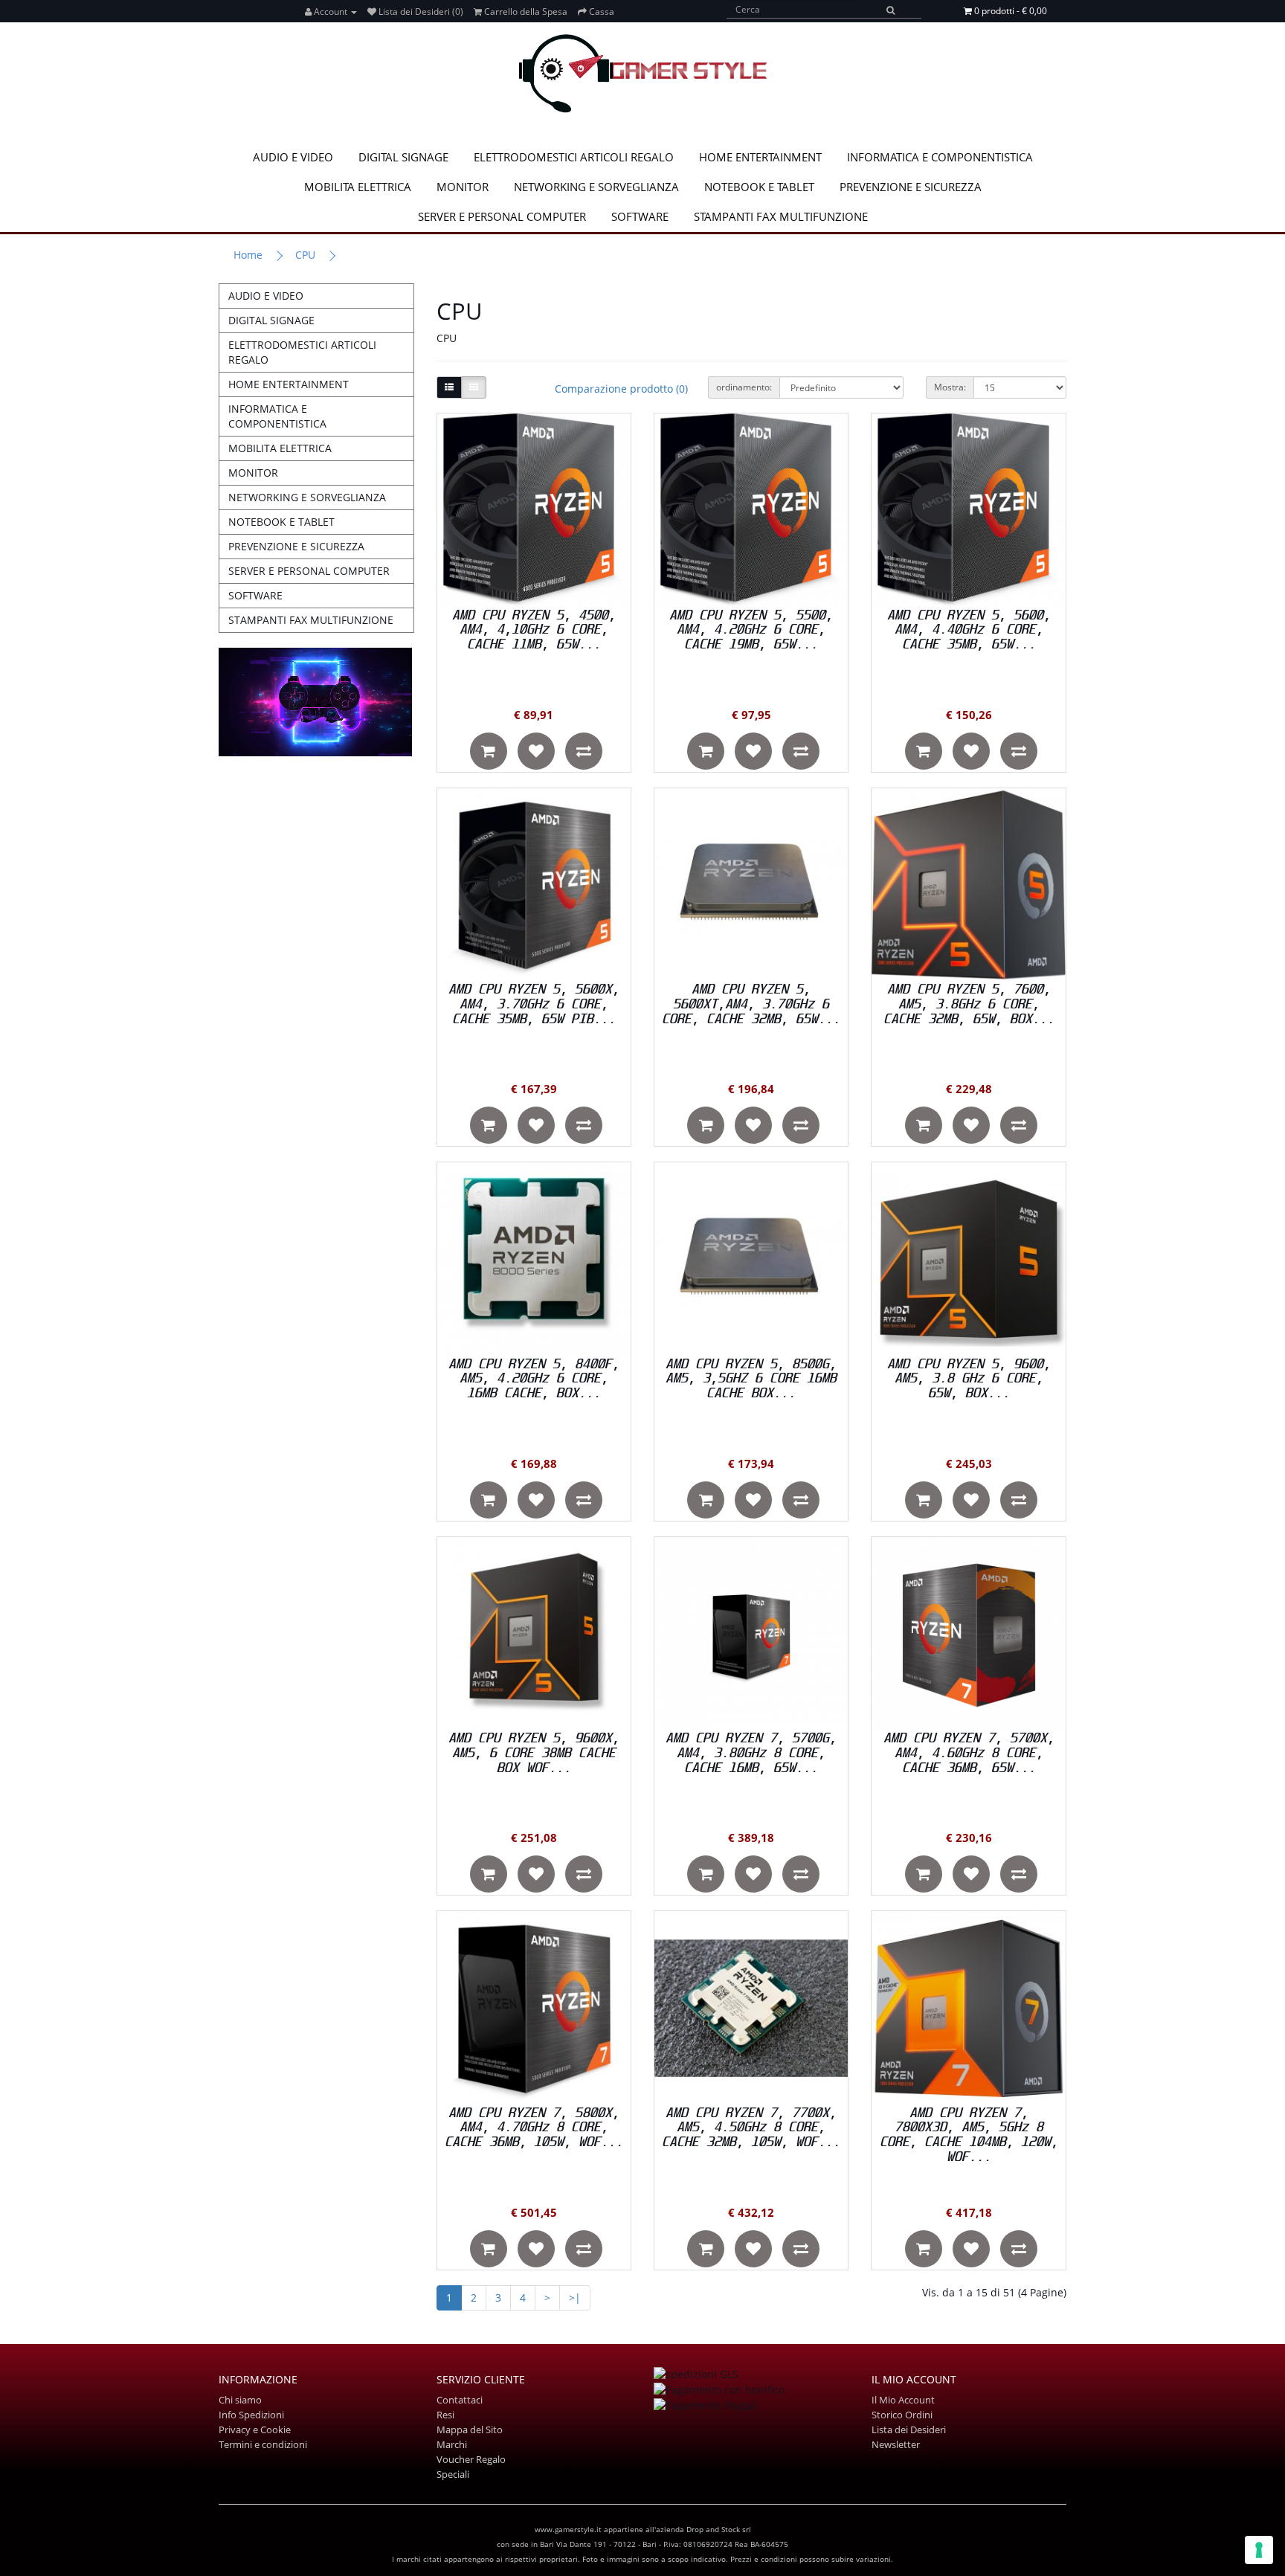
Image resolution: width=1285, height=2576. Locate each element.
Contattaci (460, 2400)
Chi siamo (240, 2400)
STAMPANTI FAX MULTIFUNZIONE (781, 216)
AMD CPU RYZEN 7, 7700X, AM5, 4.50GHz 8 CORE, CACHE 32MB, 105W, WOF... (751, 2128)
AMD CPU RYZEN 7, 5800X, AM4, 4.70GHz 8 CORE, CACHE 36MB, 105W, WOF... (534, 2128)
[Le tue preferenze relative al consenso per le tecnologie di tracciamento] (1259, 2550)
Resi (445, 2415)
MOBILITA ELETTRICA (358, 187)
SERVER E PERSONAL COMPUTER (502, 216)
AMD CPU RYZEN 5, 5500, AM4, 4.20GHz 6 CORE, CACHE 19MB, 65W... (751, 630)
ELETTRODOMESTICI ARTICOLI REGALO (574, 157)
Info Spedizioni (251, 2415)
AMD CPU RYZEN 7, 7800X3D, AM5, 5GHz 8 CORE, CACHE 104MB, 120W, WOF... (969, 2135)
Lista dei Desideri (909, 2430)
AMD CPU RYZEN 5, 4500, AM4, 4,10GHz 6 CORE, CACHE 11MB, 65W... (534, 630)
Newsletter (896, 2444)
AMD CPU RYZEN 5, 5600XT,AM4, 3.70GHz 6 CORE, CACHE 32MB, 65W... (751, 1004)
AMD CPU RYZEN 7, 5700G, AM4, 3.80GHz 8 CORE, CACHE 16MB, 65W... (751, 1753)
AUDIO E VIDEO (293, 157)
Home (248, 255)
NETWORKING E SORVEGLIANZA (596, 187)
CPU (305, 255)
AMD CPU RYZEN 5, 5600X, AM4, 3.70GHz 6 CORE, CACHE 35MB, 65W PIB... (534, 1004)
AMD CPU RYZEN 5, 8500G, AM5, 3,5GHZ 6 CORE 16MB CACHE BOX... (751, 1379)
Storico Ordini (902, 2415)
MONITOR (463, 187)
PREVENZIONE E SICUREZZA (911, 187)
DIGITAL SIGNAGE (403, 157)
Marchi (452, 2444)
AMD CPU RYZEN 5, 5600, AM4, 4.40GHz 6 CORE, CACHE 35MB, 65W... (969, 630)
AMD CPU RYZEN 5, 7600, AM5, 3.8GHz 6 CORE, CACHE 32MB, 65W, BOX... (969, 1004)
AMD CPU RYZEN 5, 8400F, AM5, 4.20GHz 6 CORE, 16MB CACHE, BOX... (534, 1379)
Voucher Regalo (471, 2459)
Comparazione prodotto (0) (621, 389)
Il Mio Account (903, 2400)
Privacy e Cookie (255, 2430)
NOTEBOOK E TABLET (759, 187)
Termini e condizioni (263, 2444)
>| (575, 2298)
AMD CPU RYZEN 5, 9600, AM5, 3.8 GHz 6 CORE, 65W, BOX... (969, 1379)
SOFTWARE (640, 216)
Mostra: (950, 387)
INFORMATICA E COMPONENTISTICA (940, 157)
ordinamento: (744, 387)
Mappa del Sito (470, 2430)
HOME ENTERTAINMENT (760, 157)
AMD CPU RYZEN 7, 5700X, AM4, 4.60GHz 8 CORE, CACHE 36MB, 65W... (969, 1753)
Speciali (453, 2474)
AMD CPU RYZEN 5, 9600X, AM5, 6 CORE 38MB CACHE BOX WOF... (534, 1753)
